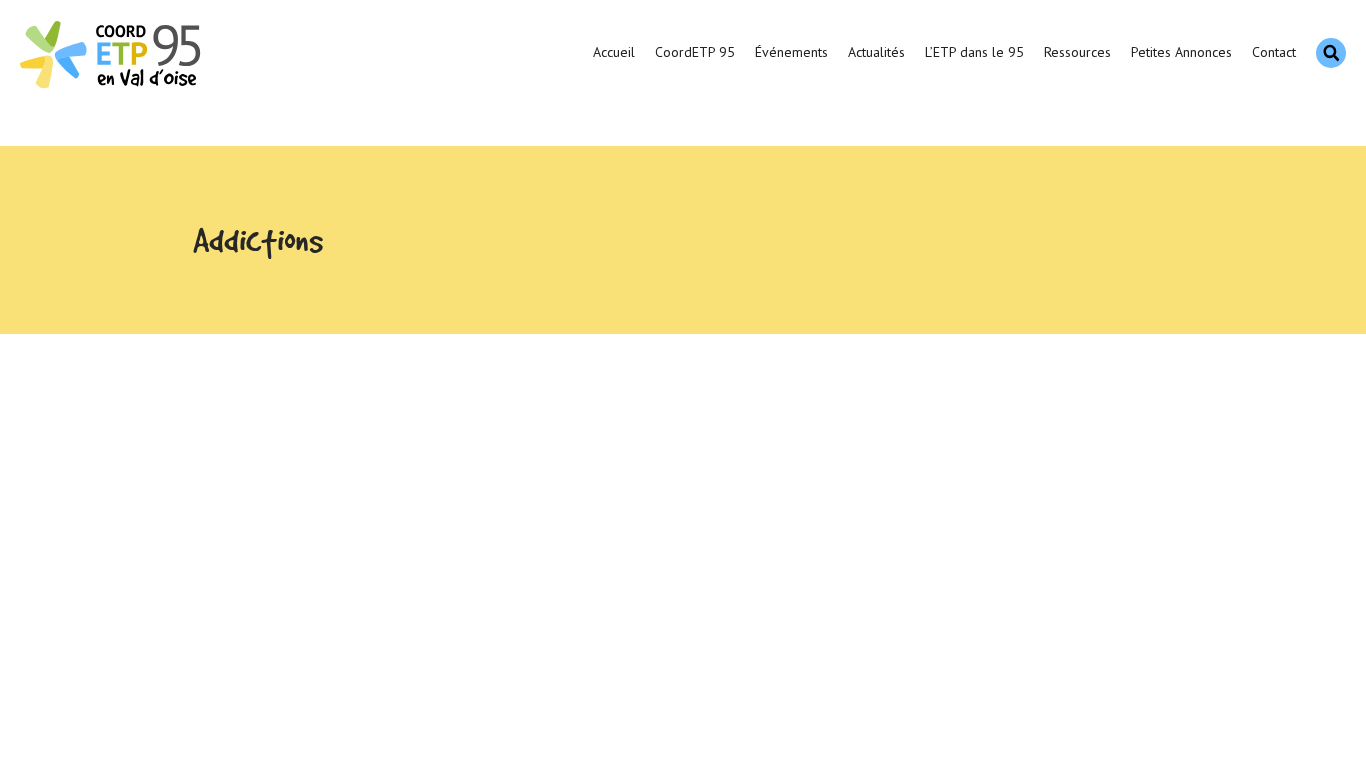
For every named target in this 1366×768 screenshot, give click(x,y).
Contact (1274, 52)
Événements (791, 52)
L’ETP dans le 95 (974, 52)
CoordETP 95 (695, 52)
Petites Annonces (1181, 52)
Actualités (876, 52)
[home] (113, 53)
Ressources (1077, 52)
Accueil (614, 52)
